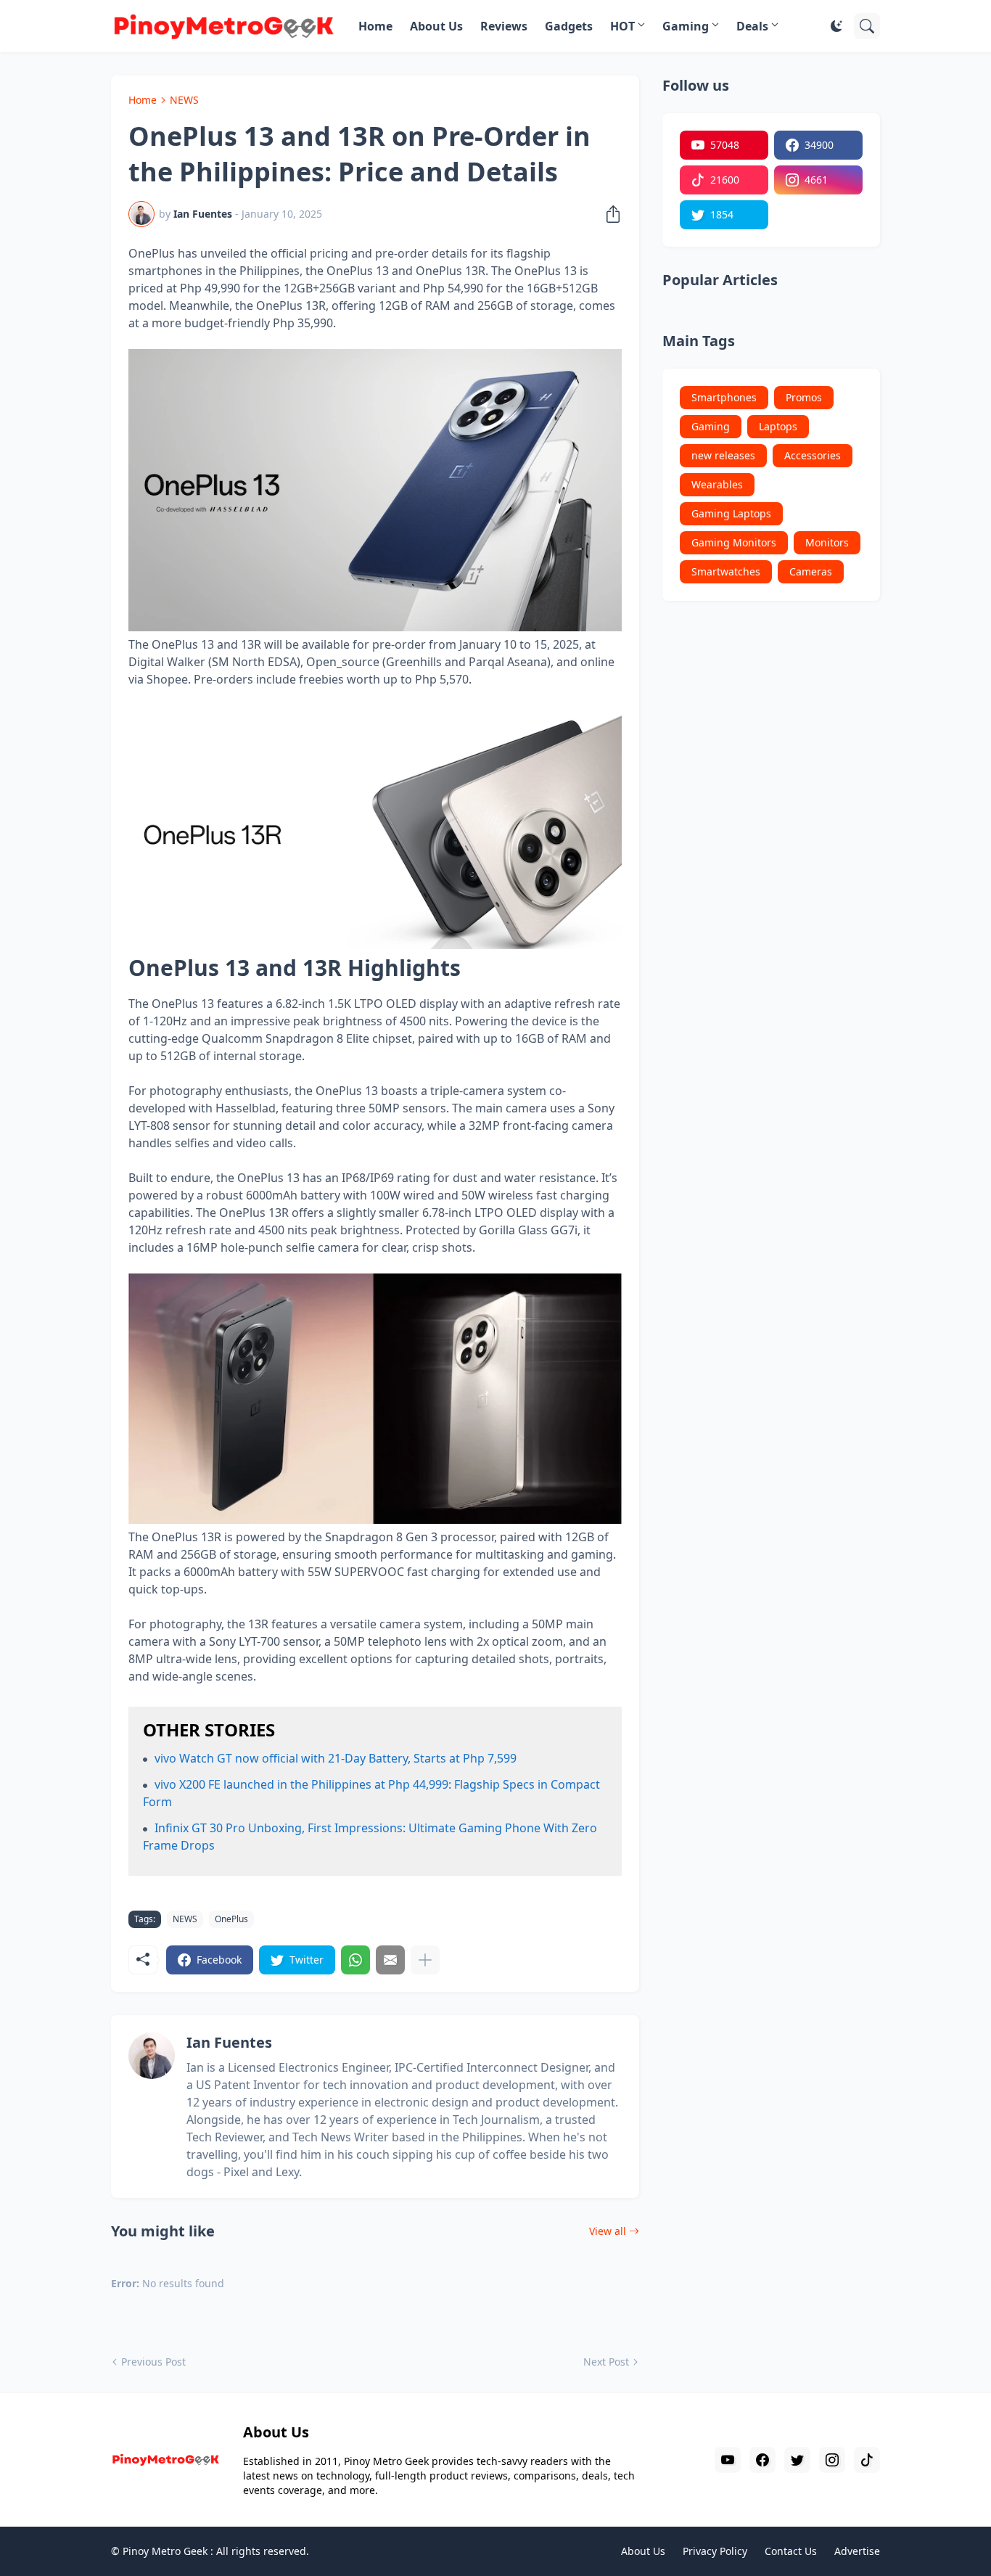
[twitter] (797, 2460)
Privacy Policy (715, 2551)
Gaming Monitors (734, 542)
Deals (752, 26)
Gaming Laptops (731, 513)
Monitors (827, 542)
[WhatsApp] (355, 1960)
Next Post (606, 2362)
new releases (723, 455)
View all (608, 2231)
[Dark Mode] (836, 26)
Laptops (778, 426)
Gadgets (569, 26)
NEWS (184, 100)
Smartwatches (726, 571)
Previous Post (153, 2362)
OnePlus (231, 1919)
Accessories (813, 455)
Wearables (717, 484)
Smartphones (724, 397)
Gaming (686, 26)
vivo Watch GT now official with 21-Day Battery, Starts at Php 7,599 (336, 1758)
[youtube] (728, 2460)
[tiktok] (867, 2460)
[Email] (390, 1960)
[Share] (609, 214)
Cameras (811, 571)
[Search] (867, 26)
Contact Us (791, 2551)
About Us (436, 26)
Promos (804, 397)
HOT (622, 26)
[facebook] (762, 2460)
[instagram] (832, 2460)
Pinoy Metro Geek (165, 2551)
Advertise (857, 2551)
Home (375, 26)
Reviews (504, 26)
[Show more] (425, 1960)
